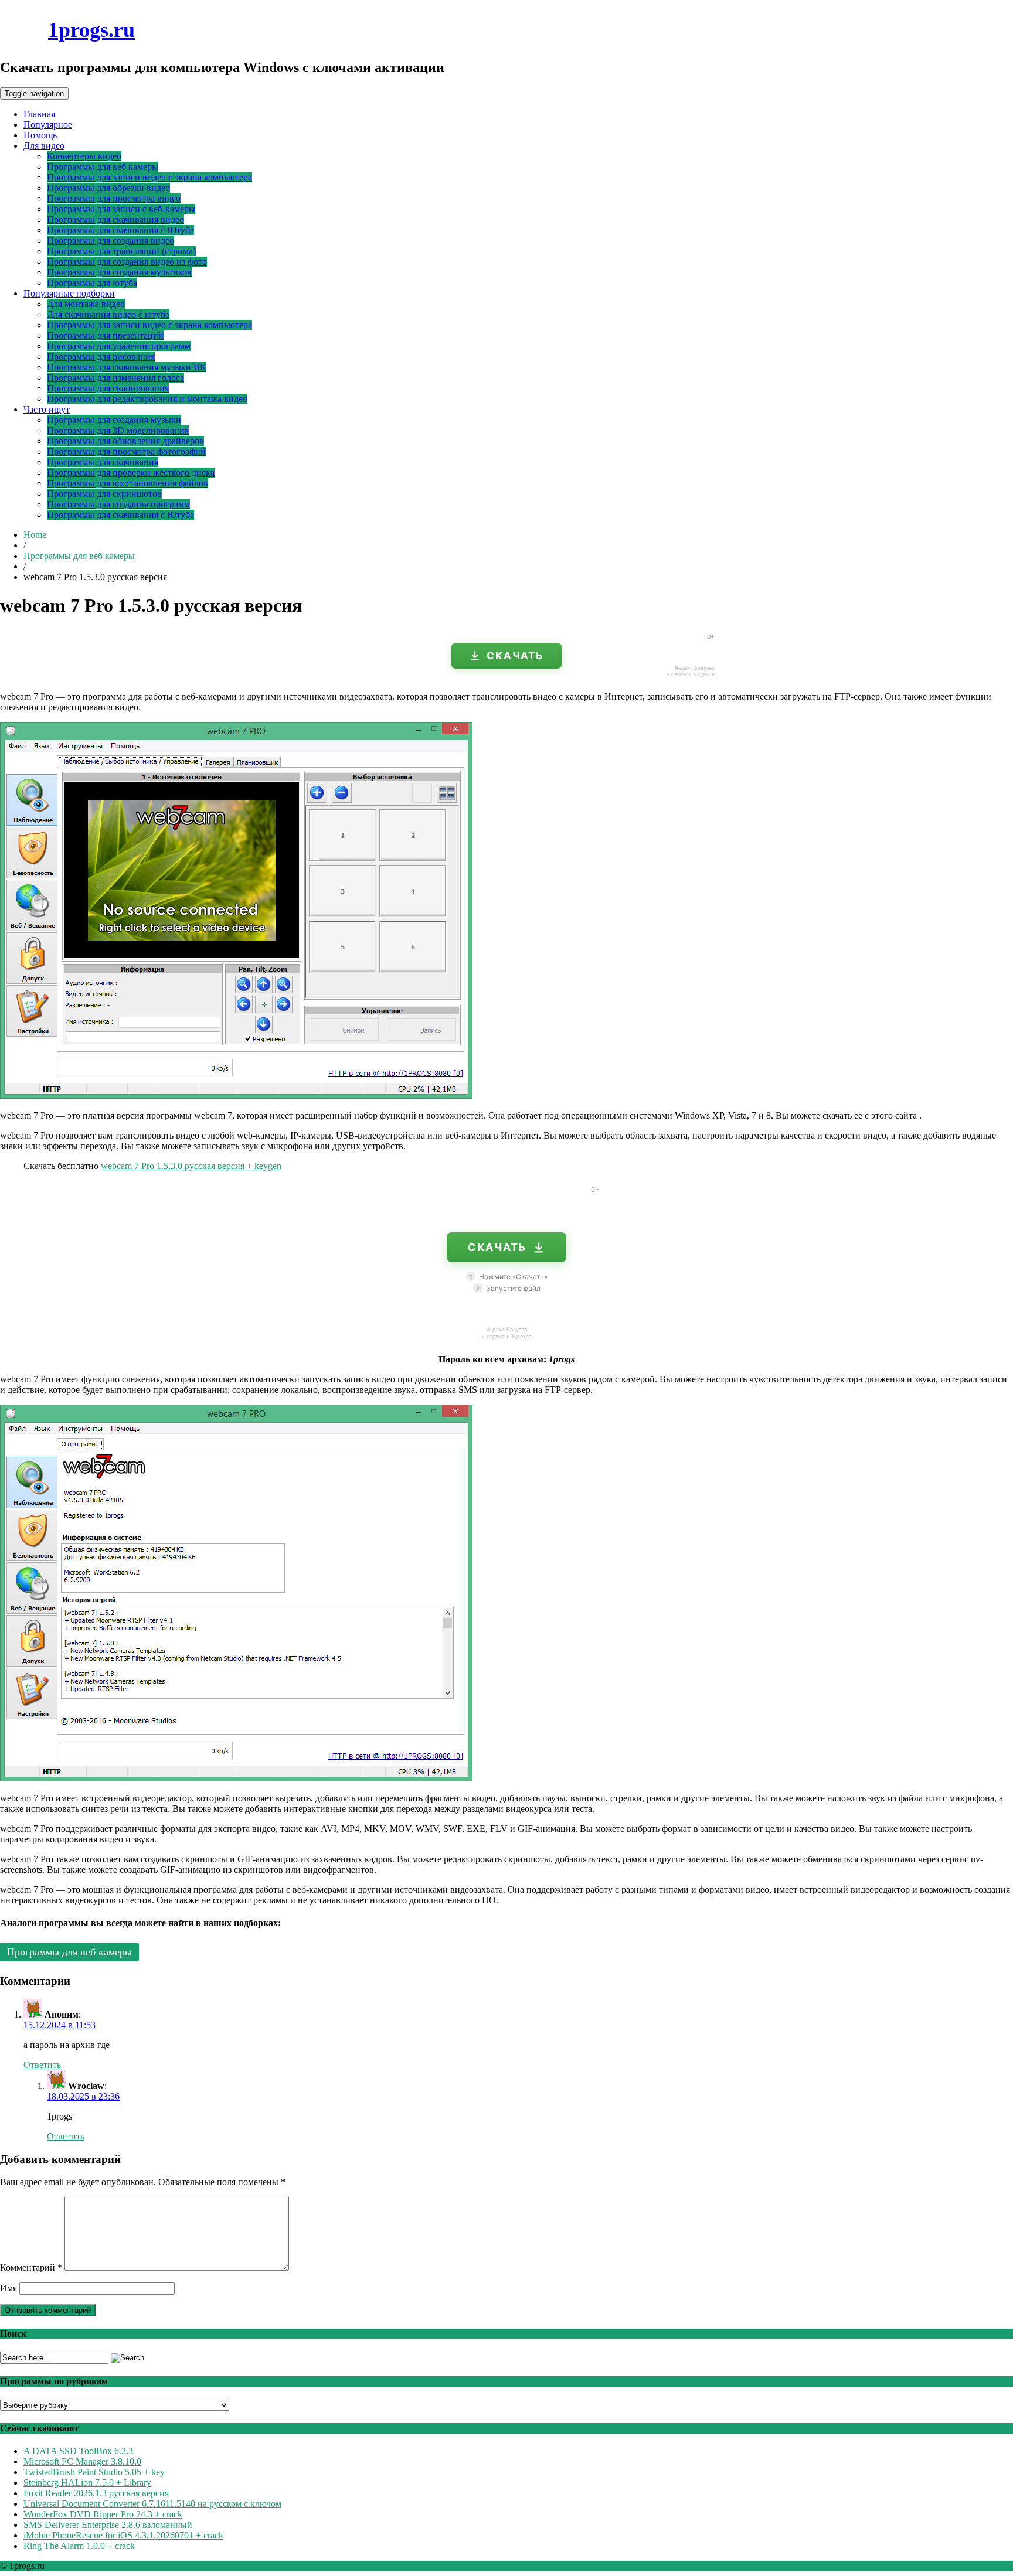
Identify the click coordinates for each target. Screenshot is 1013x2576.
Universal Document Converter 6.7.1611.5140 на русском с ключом (152, 2504)
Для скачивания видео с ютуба (108, 314)
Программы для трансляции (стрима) (121, 251)
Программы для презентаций (105, 335)
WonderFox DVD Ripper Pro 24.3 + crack (103, 2514)
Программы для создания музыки (114, 420)
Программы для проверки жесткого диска (131, 473)
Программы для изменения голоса (115, 378)
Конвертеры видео (84, 156)
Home (35, 535)
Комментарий (31, 2267)
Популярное (48, 125)
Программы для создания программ (118, 504)
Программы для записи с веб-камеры (121, 209)
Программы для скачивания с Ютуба (120, 230)
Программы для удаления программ (119, 346)
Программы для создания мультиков (119, 272)
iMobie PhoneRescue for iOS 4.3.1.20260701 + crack (123, 2535)
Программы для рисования (101, 357)
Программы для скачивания (103, 462)
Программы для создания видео (111, 241)
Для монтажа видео (86, 304)
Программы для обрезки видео (108, 188)
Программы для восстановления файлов (128, 483)
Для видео (44, 146)
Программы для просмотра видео (114, 198)
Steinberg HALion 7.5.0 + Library (87, 2483)
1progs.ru (91, 30)
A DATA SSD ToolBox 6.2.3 (78, 2451)
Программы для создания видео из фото (127, 262)
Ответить (42, 2065)
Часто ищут (47, 409)
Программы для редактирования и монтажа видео (147, 399)
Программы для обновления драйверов (125, 441)
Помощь (40, 135)
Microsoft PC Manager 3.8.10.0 (82, 2461)
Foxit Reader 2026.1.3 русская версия (96, 2493)
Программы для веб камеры (103, 167)
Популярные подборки (69, 293)
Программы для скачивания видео (115, 219)
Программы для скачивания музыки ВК (127, 367)
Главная (39, 114)
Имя (9, 2288)
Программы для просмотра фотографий (126, 452)
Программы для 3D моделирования (118, 430)
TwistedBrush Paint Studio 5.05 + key (94, 2472)
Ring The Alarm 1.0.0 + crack (79, 2546)
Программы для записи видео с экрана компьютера (149, 177)
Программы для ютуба (92, 283)
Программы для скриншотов (104, 494)
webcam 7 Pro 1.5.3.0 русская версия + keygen (191, 1166)
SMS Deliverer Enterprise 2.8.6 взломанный (108, 2525)
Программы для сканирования (108, 388)
